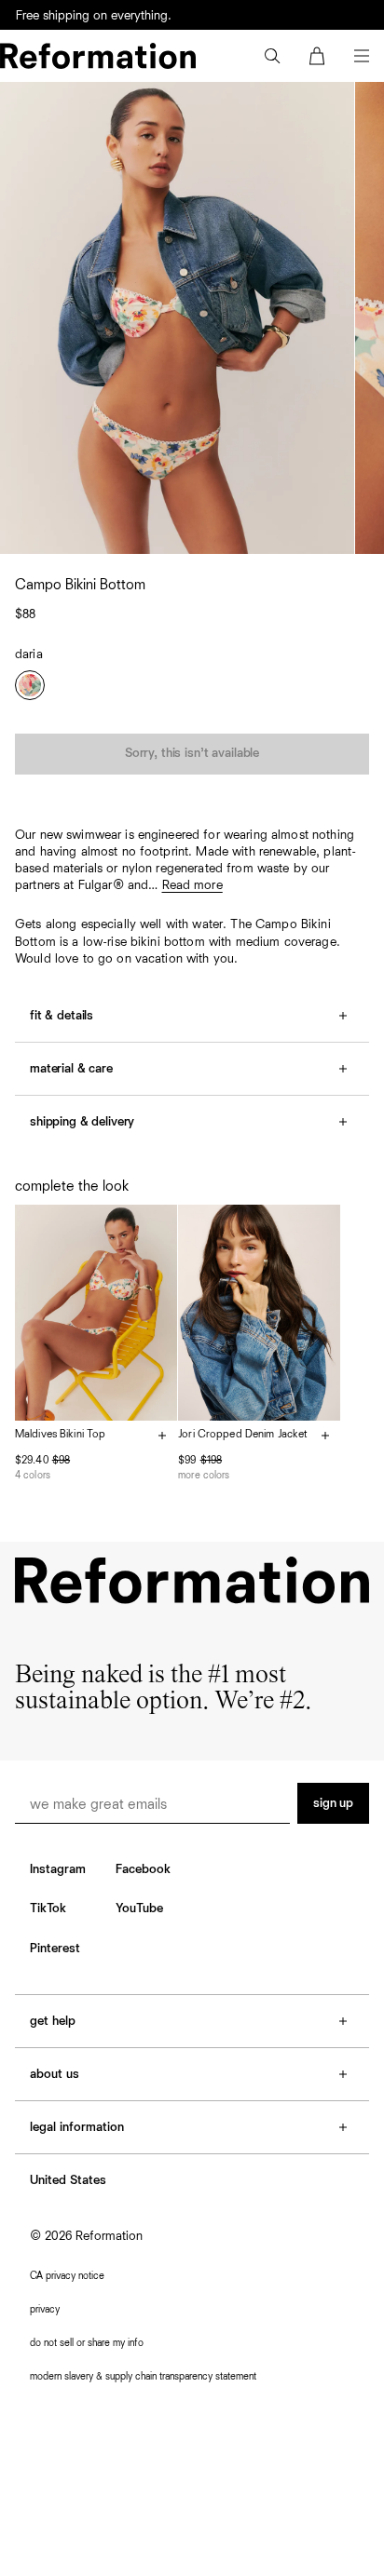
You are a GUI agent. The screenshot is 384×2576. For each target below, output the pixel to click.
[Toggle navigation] (362, 56)
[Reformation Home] (98, 56)
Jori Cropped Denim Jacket (243, 1435)
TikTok (48, 1908)
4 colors (33, 1475)
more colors (204, 1475)
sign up (333, 1803)
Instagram (58, 1869)
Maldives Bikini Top (60, 1435)
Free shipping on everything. (94, 18)
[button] (272, 56)
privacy (45, 2309)
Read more (192, 885)
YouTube (139, 1908)
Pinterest (55, 1949)
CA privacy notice (67, 2276)
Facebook (143, 1869)
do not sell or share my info (87, 2343)
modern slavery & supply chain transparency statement (143, 2376)
